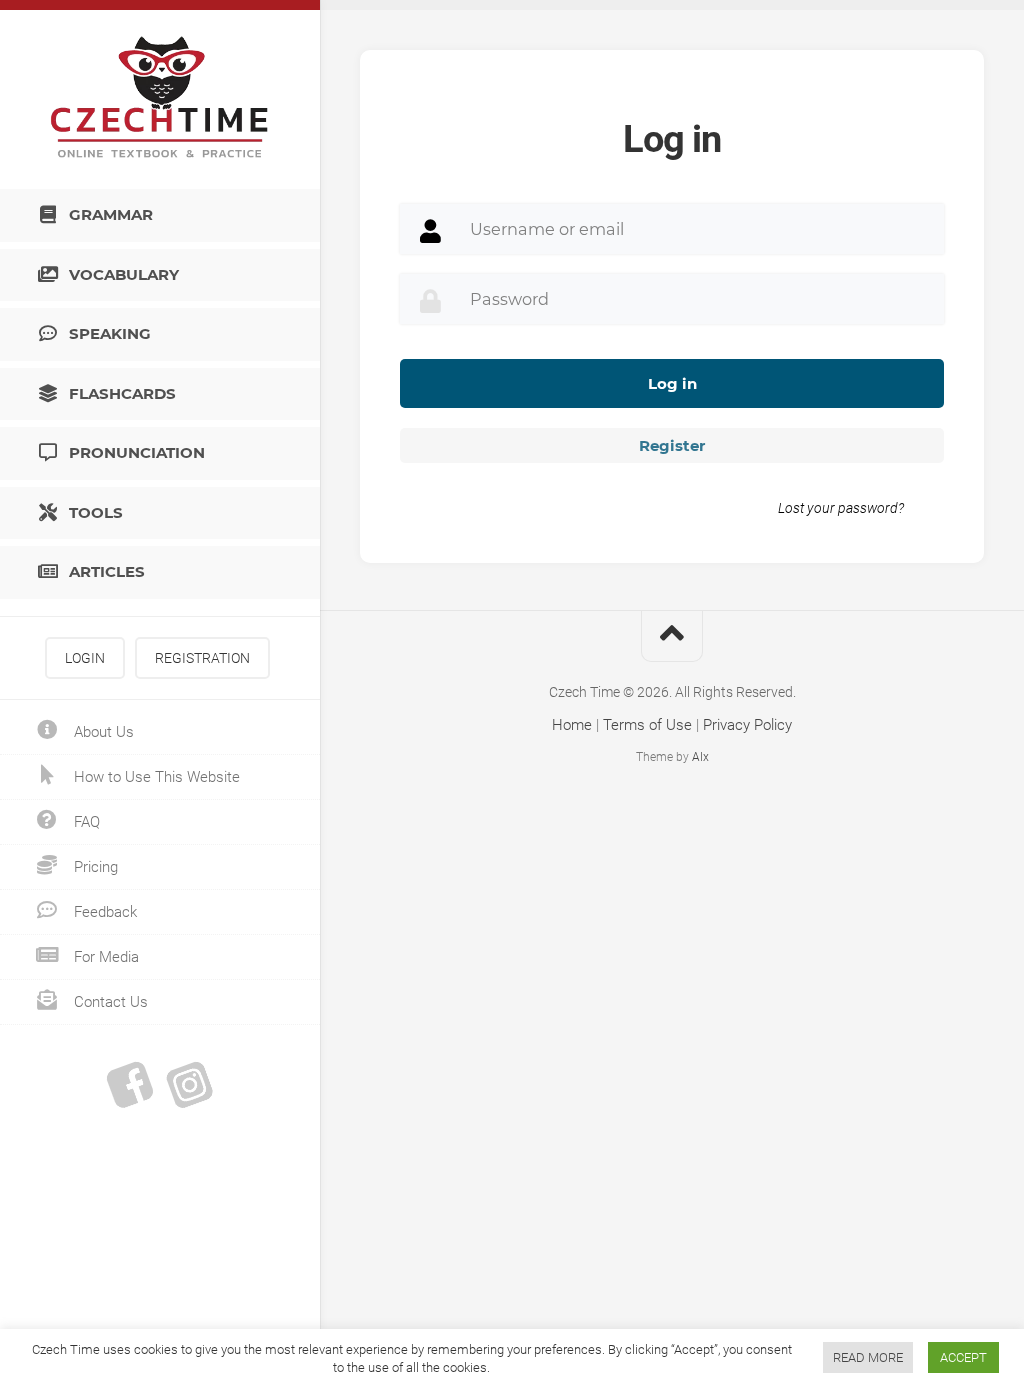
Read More (868, 1357)
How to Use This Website (155, 777)
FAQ (85, 822)
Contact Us (109, 1002)
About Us (102, 732)
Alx (700, 757)
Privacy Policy (747, 725)
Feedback (103, 912)
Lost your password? (841, 508)
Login (85, 658)
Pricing (94, 867)
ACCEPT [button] (963, 1357)
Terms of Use (647, 725)
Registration (202, 658)
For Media (104, 957)
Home (572, 725)
